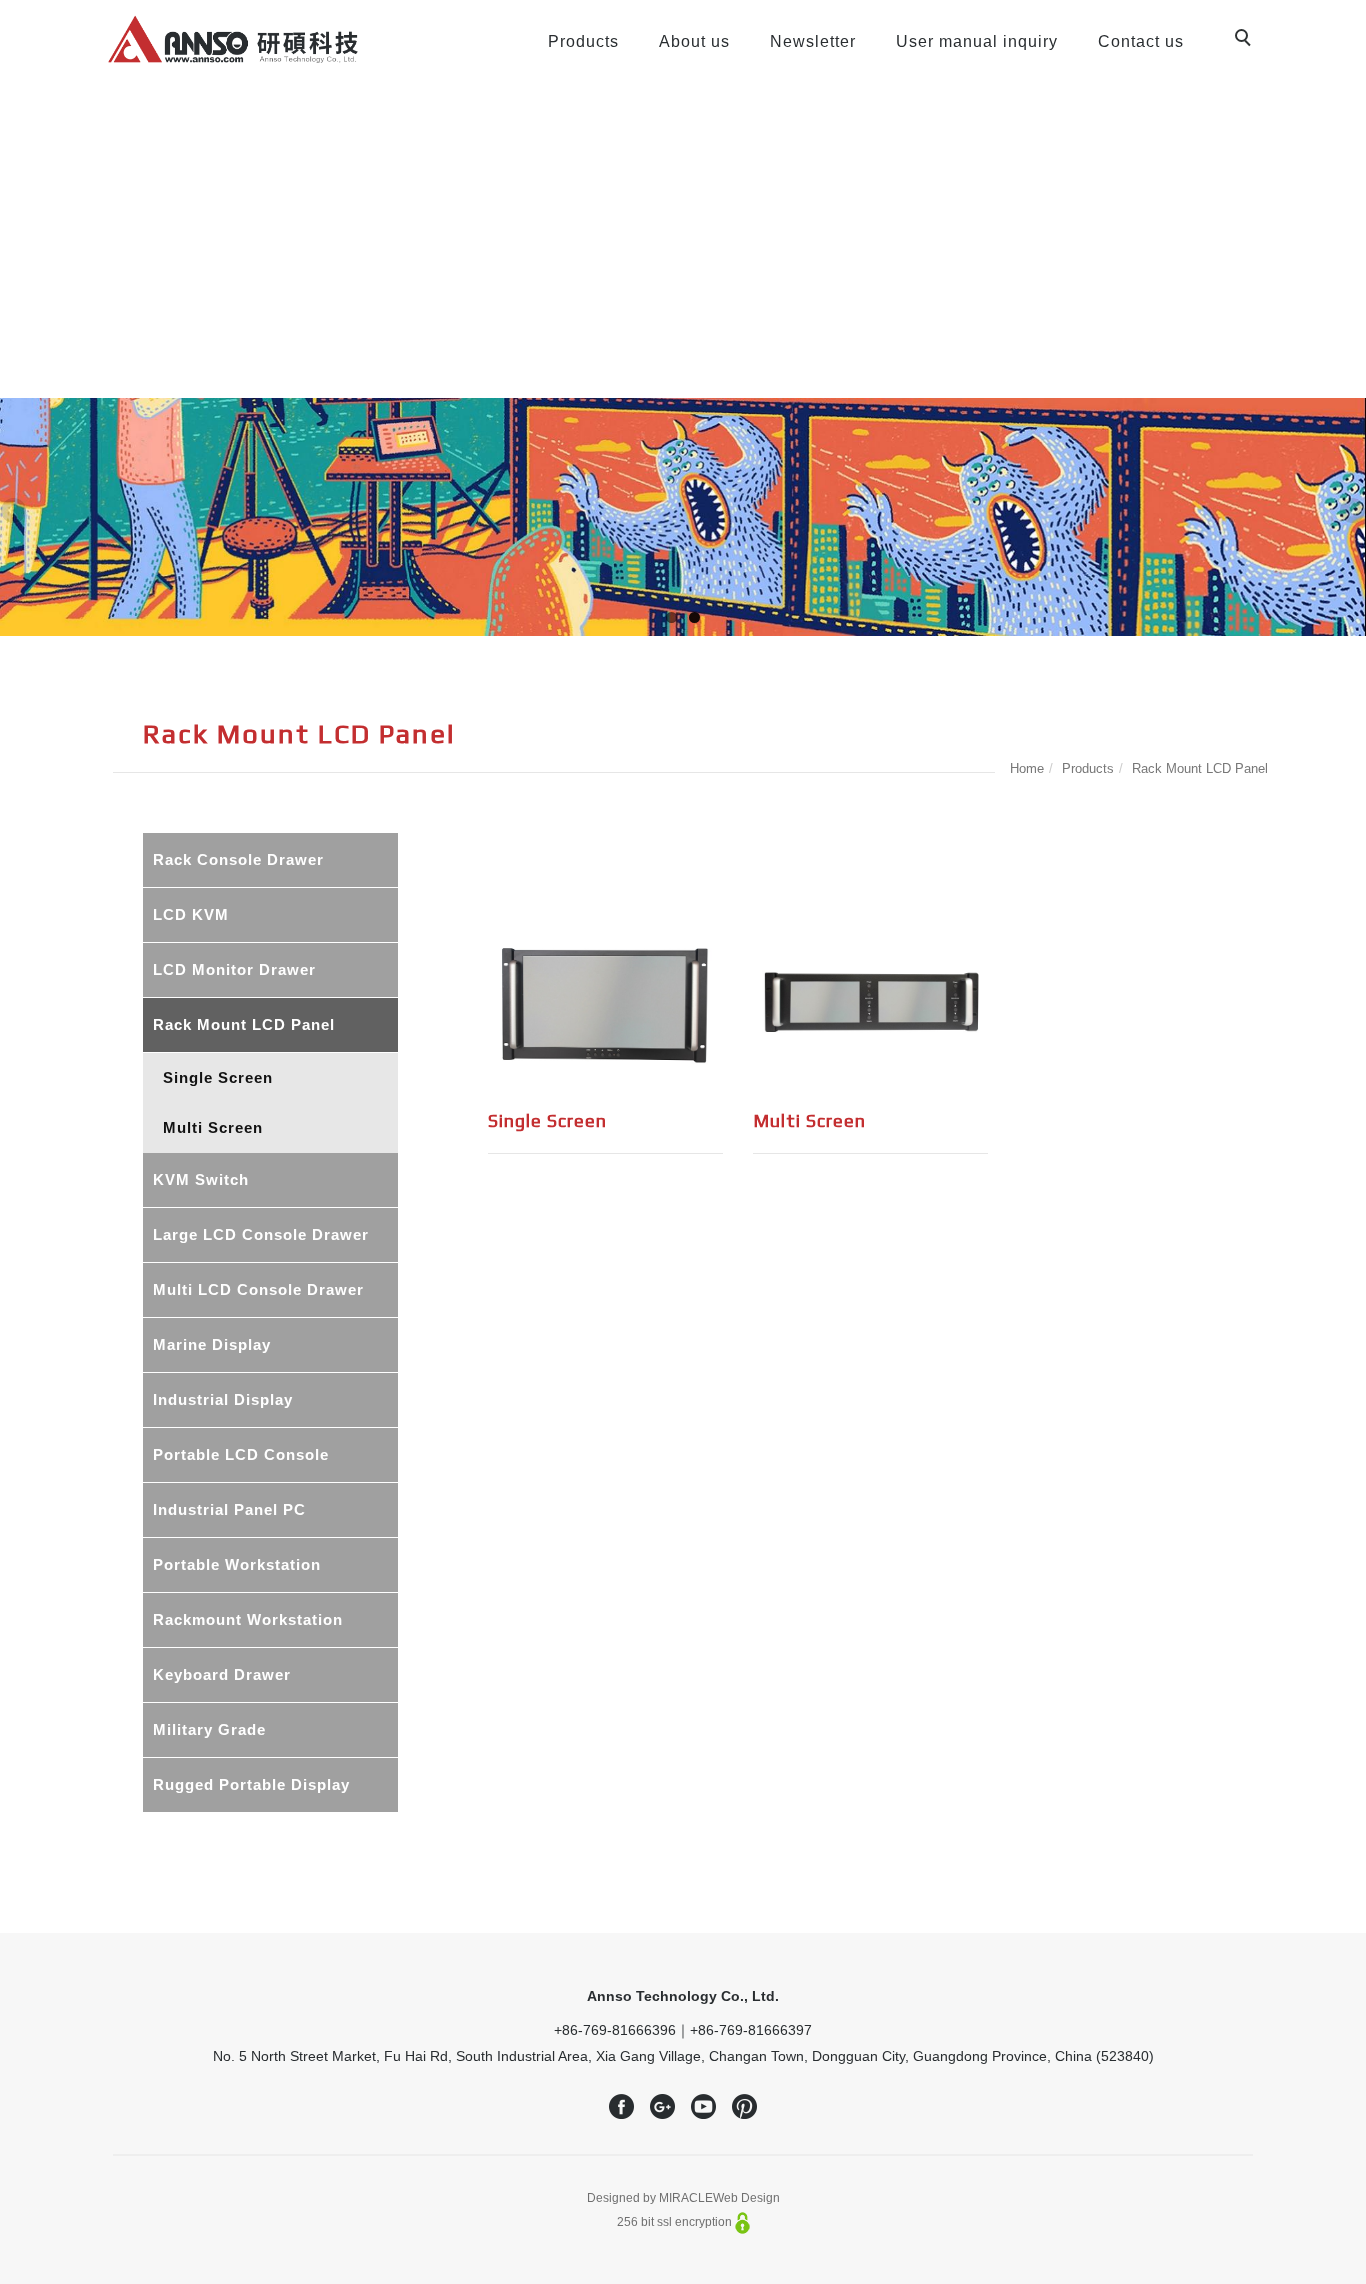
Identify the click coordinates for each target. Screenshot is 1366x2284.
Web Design (746, 2198)
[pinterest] (744, 2106)
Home (1027, 768)
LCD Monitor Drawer (234, 969)
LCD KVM (191, 914)
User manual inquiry (977, 41)
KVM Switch (201, 1179)
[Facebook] (621, 2106)
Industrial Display (223, 1399)
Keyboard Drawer (222, 1674)
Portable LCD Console (241, 1454)
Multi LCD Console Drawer (258, 1289)
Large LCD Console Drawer (261, 1234)
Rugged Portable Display (251, 1784)
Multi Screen (213, 1127)
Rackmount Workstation (248, 1619)
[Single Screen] (605, 1001)
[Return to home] (233, 39)
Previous (15, 513)
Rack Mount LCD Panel (1200, 768)
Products (583, 41)
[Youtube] (703, 2106)
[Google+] (662, 2106)
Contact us (1141, 41)
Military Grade (209, 1729)
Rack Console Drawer (238, 859)
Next (1351, 513)
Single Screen (218, 1077)
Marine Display (212, 1344)
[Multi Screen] (870, 1000)
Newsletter (813, 41)
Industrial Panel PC (229, 1509)
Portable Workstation (237, 1564)
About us (694, 41)
